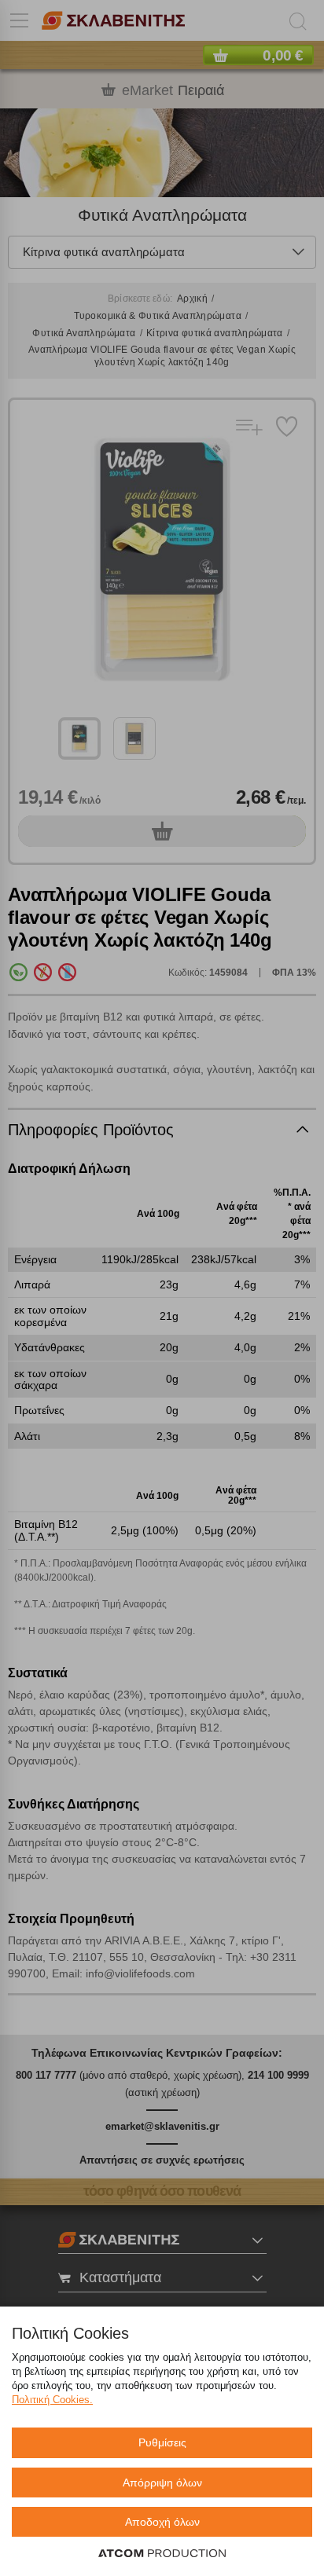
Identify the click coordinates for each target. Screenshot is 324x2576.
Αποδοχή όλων (162, 2522)
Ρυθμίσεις (162, 2442)
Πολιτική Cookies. (52, 2400)
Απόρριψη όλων (162, 2483)
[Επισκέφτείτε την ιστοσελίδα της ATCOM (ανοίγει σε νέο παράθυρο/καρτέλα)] (162, 2554)
